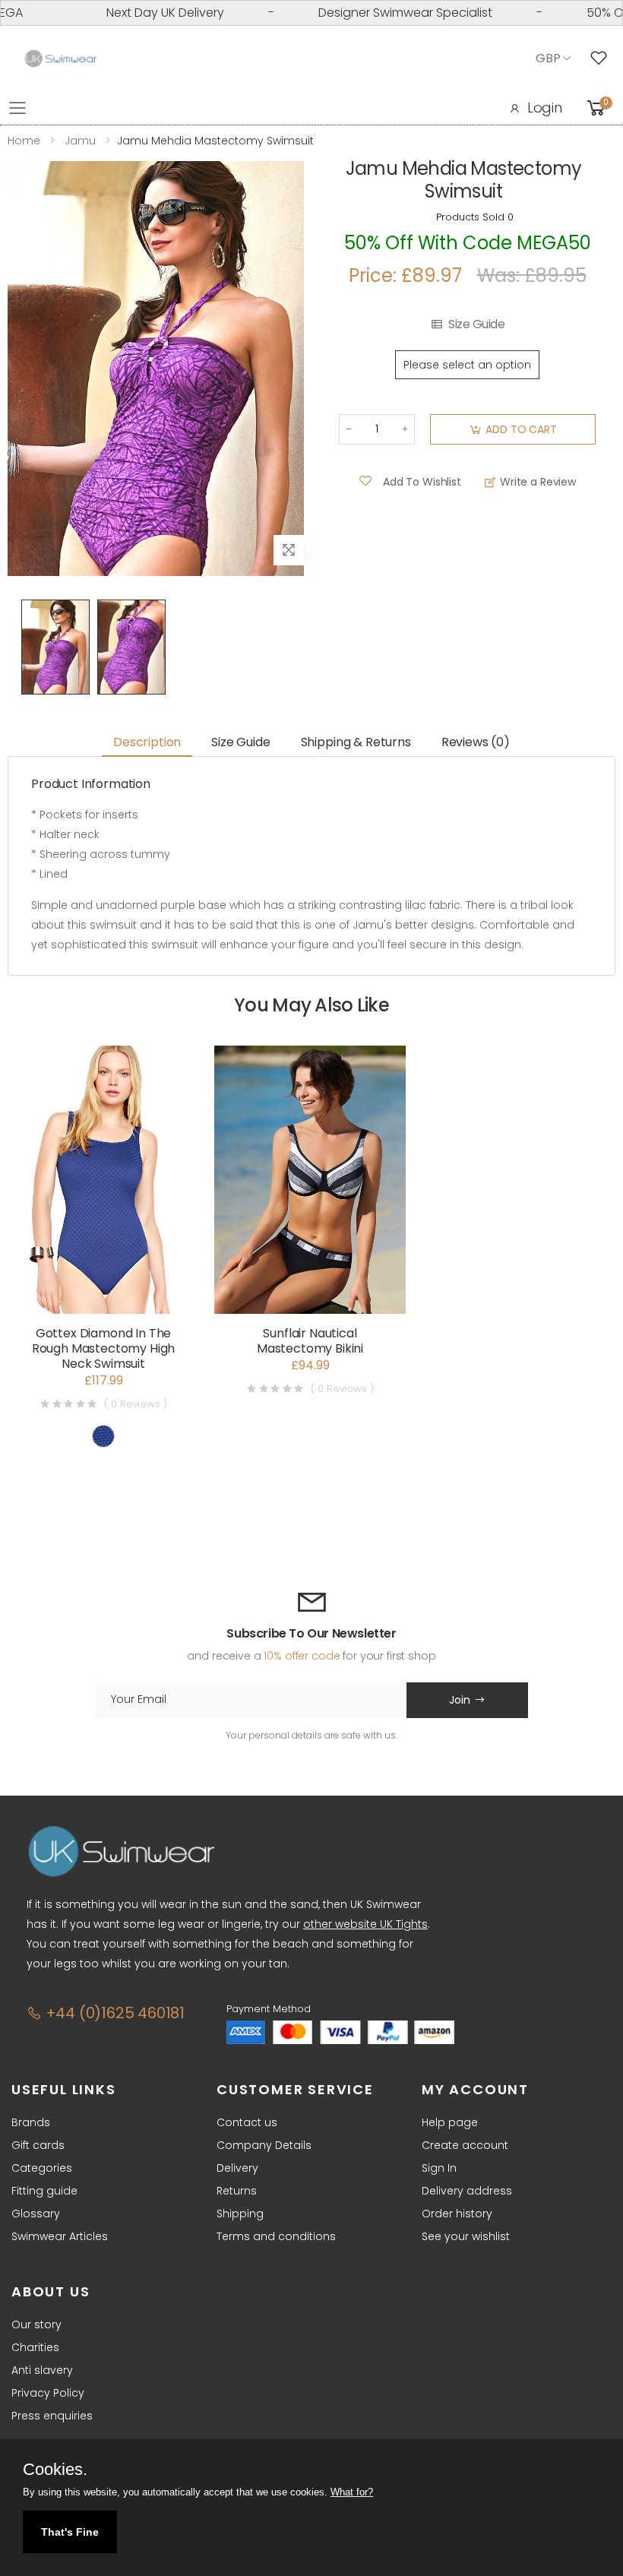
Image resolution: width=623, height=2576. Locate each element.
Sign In (439, 2168)
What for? (352, 2492)
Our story (36, 2324)
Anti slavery (42, 2370)
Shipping (240, 2214)
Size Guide (476, 324)
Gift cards (38, 2145)
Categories (42, 2168)
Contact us (247, 2122)
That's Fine (70, 2532)
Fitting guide (44, 2191)
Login (545, 108)
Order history (457, 2214)
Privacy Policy (48, 2393)
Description (147, 742)
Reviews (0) (476, 742)
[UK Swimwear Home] (61, 59)
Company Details (264, 2145)
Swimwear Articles (60, 2236)
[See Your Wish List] (602, 59)
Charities (35, 2347)
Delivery (237, 2168)
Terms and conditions (276, 2236)
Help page (450, 2122)
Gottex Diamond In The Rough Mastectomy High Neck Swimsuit (104, 1348)
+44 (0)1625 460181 (113, 2013)
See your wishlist (466, 2236)
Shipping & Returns (356, 742)
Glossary (36, 2214)
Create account (465, 2145)
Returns (237, 2191)
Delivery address (467, 2191)
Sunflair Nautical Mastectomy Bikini (310, 1341)
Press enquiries (52, 2416)
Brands (31, 2122)
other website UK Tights (365, 1924)
